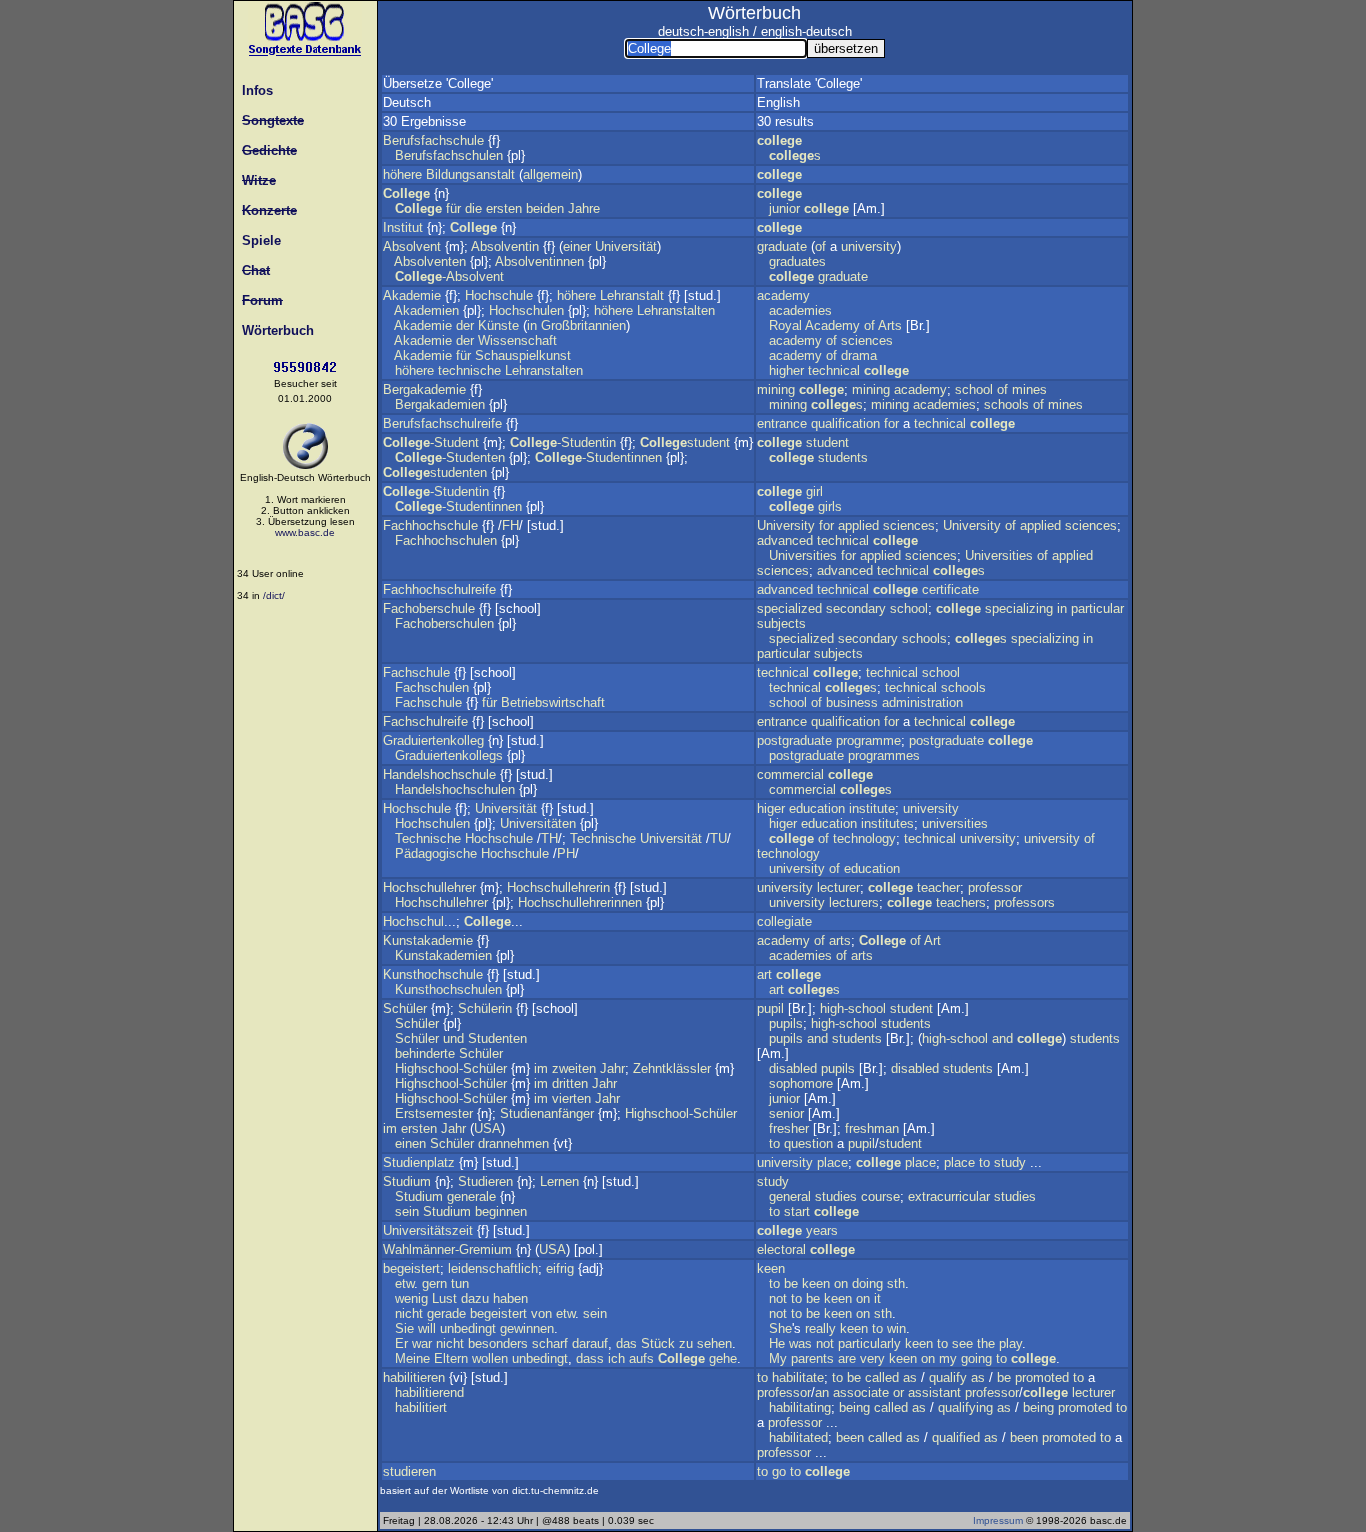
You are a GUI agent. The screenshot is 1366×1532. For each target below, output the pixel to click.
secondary (856, 608)
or (898, 1392)
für (453, 208)
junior (784, 208)
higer (771, 808)
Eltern (451, 1358)
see (962, 1343)
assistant (934, 1392)
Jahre (584, 208)
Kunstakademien (443, 955)
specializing (1019, 608)
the (986, 1343)
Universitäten (538, 823)
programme (868, 740)
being (854, 1407)
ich (616, 1358)
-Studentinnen (598, 457)
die (473, 208)
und (453, 1038)
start (797, 1211)
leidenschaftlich (493, 1268)
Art (932, 940)
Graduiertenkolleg (433, 740)
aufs (641, 1358)
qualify (948, 1377)
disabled (793, 1068)
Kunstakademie (428, 940)
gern (434, 1283)
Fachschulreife (425, 721)
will (427, 1328)
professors (1024, 902)
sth (896, 1283)
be (791, 1283)
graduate (782, 246)
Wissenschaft (517, 340)
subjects (781, 623)
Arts (890, 325)
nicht (409, 1313)
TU (718, 838)
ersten (504, 208)
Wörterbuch (274, 330)
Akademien (426, 310)
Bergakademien (440, 404)
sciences (867, 340)
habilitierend (429, 1392)
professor (995, 887)
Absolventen (430, 261)
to (774, 1143)
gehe (723, 1358)
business (852, 702)
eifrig (560, 1268)
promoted (1042, 1377)
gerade (446, 1313)
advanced (785, 540)
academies (800, 310)
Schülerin (485, 1008)
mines (1029, 389)
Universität (626, 246)
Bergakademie (424, 389)
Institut (403, 227)
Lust (444, 1298)
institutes (887, 823)
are (847, 1358)
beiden (545, 208)
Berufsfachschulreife (442, 423)
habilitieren (414, 1377)
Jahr (612, 1068)
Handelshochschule (439, 774)
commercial (790, 774)
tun (460, 1283)
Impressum (998, 1520)
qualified (956, 1437)
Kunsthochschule (433, 974)
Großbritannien (583, 325)
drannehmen (513, 1143)
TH (549, 838)
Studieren (485, 1181)
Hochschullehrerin (558, 887)
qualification (845, 423)
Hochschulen (526, 310)
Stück (658, 1343)
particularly (869, 1343)
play (1010, 1343)
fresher (789, 1128)
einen (410, 1143)
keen (771, 1268)
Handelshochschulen (455, 789)
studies (836, 1196)
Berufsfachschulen (449, 155)
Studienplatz (419, 1162)
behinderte (425, 1053)
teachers (961, 902)
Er (401, 1343)
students (843, 457)
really (820, 1328)
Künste (498, 325)
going (976, 1358)
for (891, 423)
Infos (253, 90)
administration (922, 702)
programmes (884, 755)
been (850, 1437)
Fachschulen (432, 687)
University (786, 525)
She (780, 1328)
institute (872, 808)
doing (867, 1283)
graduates (797, 261)
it (877, 1298)
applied (858, 525)
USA (487, 1128)
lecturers (854, 902)
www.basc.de (305, 532)
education (817, 808)
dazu (475, 1298)
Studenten (497, 1038)
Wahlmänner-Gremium (447, 1249)
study (1010, 1162)
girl (814, 491)
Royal (785, 325)
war (422, 1343)
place (832, 1162)
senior (786, 1113)
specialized (789, 608)
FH (510, 525)
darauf (590, 1343)
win (896, 1328)
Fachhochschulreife (439, 589)
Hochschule (499, 295)
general (790, 1196)
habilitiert (421, 1407)
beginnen (501, 1211)
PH (566, 853)
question (808, 1143)
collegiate (784, 921)
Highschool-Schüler (451, 1068)
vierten (571, 1098)
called (882, 1377)
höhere (402, 174)
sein (407, 1211)
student (685, 442)
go (779, 1471)
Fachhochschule (430, 525)
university (869, 246)
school (974, 389)
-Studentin (563, 442)
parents (812, 1358)
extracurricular (949, 1196)
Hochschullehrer (429, 887)
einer (577, 246)
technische (469, 370)
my (948, 1358)
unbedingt (468, 1328)
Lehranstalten (676, 310)
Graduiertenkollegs (449, 755)
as (910, 1377)
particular (1097, 608)
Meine (412, 1358)
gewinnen (527, 1328)
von (541, 1313)
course (880, 1196)
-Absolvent (449, 276)
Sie (404, 1328)
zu (686, 1343)
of (820, 246)
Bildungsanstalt (470, 174)
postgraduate (794, 740)
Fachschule (416, 672)
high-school (853, 1008)
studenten (435, 472)
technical (834, 370)
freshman (872, 1128)
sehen (714, 1343)
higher (786, 370)
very (872, 1358)
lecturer (838, 887)
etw (404, 1283)
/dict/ (274, 595)
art (764, 974)
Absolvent (412, 246)
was (800, 1343)
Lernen (559, 1181)
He (777, 1343)
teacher (938, 887)
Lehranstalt (632, 295)
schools (1006, 404)
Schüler (405, 1008)
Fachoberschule (429, 608)
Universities (803, 555)
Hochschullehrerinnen (580, 902)
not (778, 1298)
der (465, 325)
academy (783, 295)
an (822, 1392)
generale (471, 1196)
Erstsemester (434, 1113)
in (532, 325)
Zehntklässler (672, 1068)
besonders (498, 1343)
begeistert (411, 1268)
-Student (431, 442)
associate (861, 1392)
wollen (490, 1358)
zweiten (574, 1068)
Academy (832, 325)
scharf (550, 1343)
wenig (411, 1298)
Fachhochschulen (446, 540)
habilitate (798, 1377)
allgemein (550, 174)
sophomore (801, 1083)
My (778, 1358)
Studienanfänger (547, 1113)
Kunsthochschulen (448, 989)
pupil (770, 1008)
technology (864, 838)
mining (776, 389)
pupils (786, 1023)
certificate (950, 589)
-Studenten (450, 457)
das (626, 1343)
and (817, 1038)
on (841, 1283)
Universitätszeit (428, 1230)
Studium (407, 1181)
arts (840, 940)
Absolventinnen (539, 261)
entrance (782, 423)
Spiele (257, 240)
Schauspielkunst (523, 355)
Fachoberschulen (444, 623)
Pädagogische (436, 853)
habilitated (798, 1437)
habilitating (800, 1407)
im (541, 1068)
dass (590, 1358)
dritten (570, 1083)
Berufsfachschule (433, 140)
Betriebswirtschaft (553, 702)
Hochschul (413, 921)
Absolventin (505, 246)
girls (830, 506)
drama (859, 355)
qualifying (965, 1407)
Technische (428, 838)
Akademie (412, 295)
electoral (781, 1249)
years (822, 1230)
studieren (409, 1471)
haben (510, 1298)
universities (955, 823)
